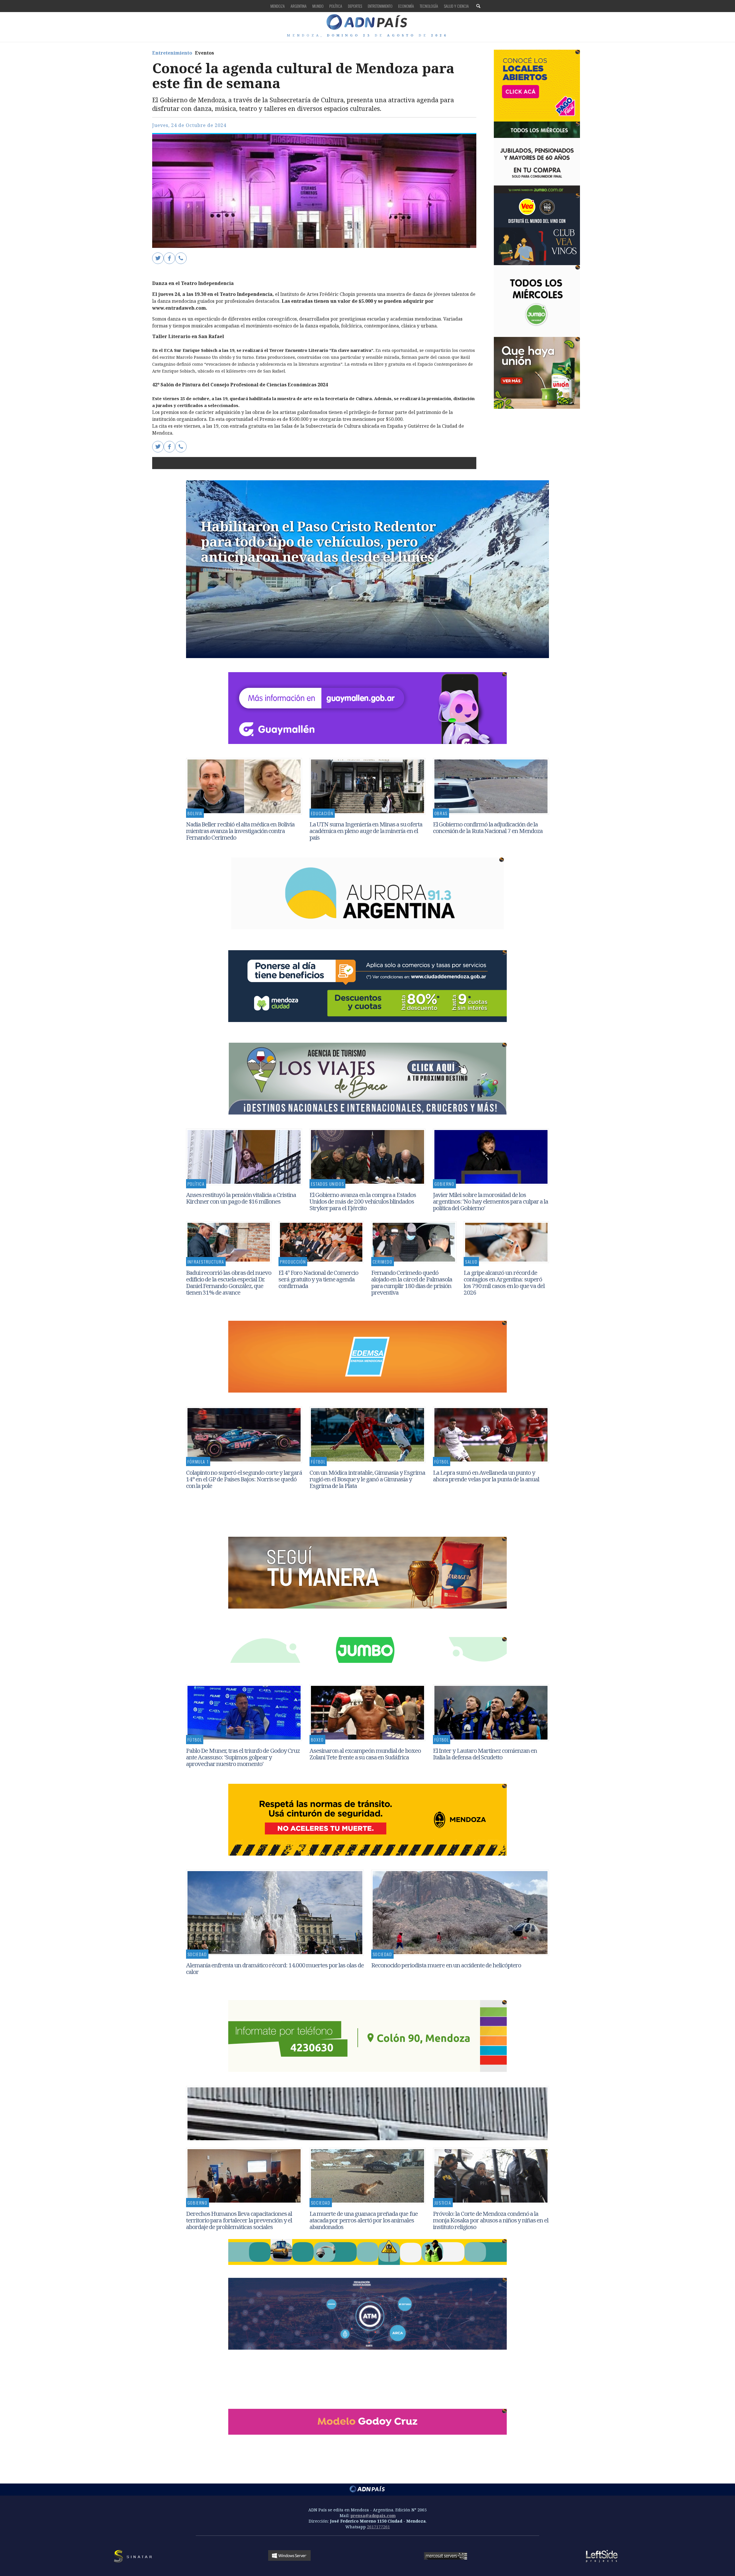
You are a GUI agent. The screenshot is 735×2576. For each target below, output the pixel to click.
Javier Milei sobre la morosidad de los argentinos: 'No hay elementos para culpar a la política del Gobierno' (491, 1201)
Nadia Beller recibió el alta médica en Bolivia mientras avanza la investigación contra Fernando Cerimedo (240, 831)
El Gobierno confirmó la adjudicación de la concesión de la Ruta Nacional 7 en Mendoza (488, 827)
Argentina (299, 6)
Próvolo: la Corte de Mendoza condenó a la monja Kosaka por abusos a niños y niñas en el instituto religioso (491, 2220)
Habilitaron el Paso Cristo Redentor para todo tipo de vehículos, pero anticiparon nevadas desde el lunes (318, 541)
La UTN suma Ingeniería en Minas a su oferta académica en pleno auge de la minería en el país (366, 831)
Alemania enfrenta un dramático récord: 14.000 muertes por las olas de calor (275, 1968)
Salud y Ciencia (456, 6)
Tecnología (429, 6)
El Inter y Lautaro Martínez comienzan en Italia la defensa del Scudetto (485, 1754)
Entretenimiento (380, 6)
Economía (406, 6)
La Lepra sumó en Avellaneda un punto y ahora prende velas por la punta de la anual (486, 1476)
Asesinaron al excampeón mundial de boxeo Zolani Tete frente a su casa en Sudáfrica (365, 1754)
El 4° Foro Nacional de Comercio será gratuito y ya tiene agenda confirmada (318, 1279)
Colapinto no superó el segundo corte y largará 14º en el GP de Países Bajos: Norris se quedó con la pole (244, 1479)
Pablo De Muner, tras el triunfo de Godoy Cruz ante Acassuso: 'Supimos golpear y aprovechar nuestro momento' (243, 1757)
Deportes (355, 6)
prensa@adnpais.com (373, 2516)
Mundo (318, 6)
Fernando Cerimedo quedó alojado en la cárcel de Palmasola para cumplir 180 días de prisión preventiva (412, 1282)
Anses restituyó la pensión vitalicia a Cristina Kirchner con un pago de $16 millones (241, 1198)
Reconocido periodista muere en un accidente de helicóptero (446, 1965)
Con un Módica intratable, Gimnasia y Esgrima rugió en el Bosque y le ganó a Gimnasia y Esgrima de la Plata (367, 1479)
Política (336, 6)
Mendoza (278, 6)
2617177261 (378, 2527)
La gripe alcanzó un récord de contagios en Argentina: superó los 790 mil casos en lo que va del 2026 (504, 1282)
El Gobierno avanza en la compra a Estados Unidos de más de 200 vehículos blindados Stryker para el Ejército (363, 1201)
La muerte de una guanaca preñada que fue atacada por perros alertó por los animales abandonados (364, 2220)
